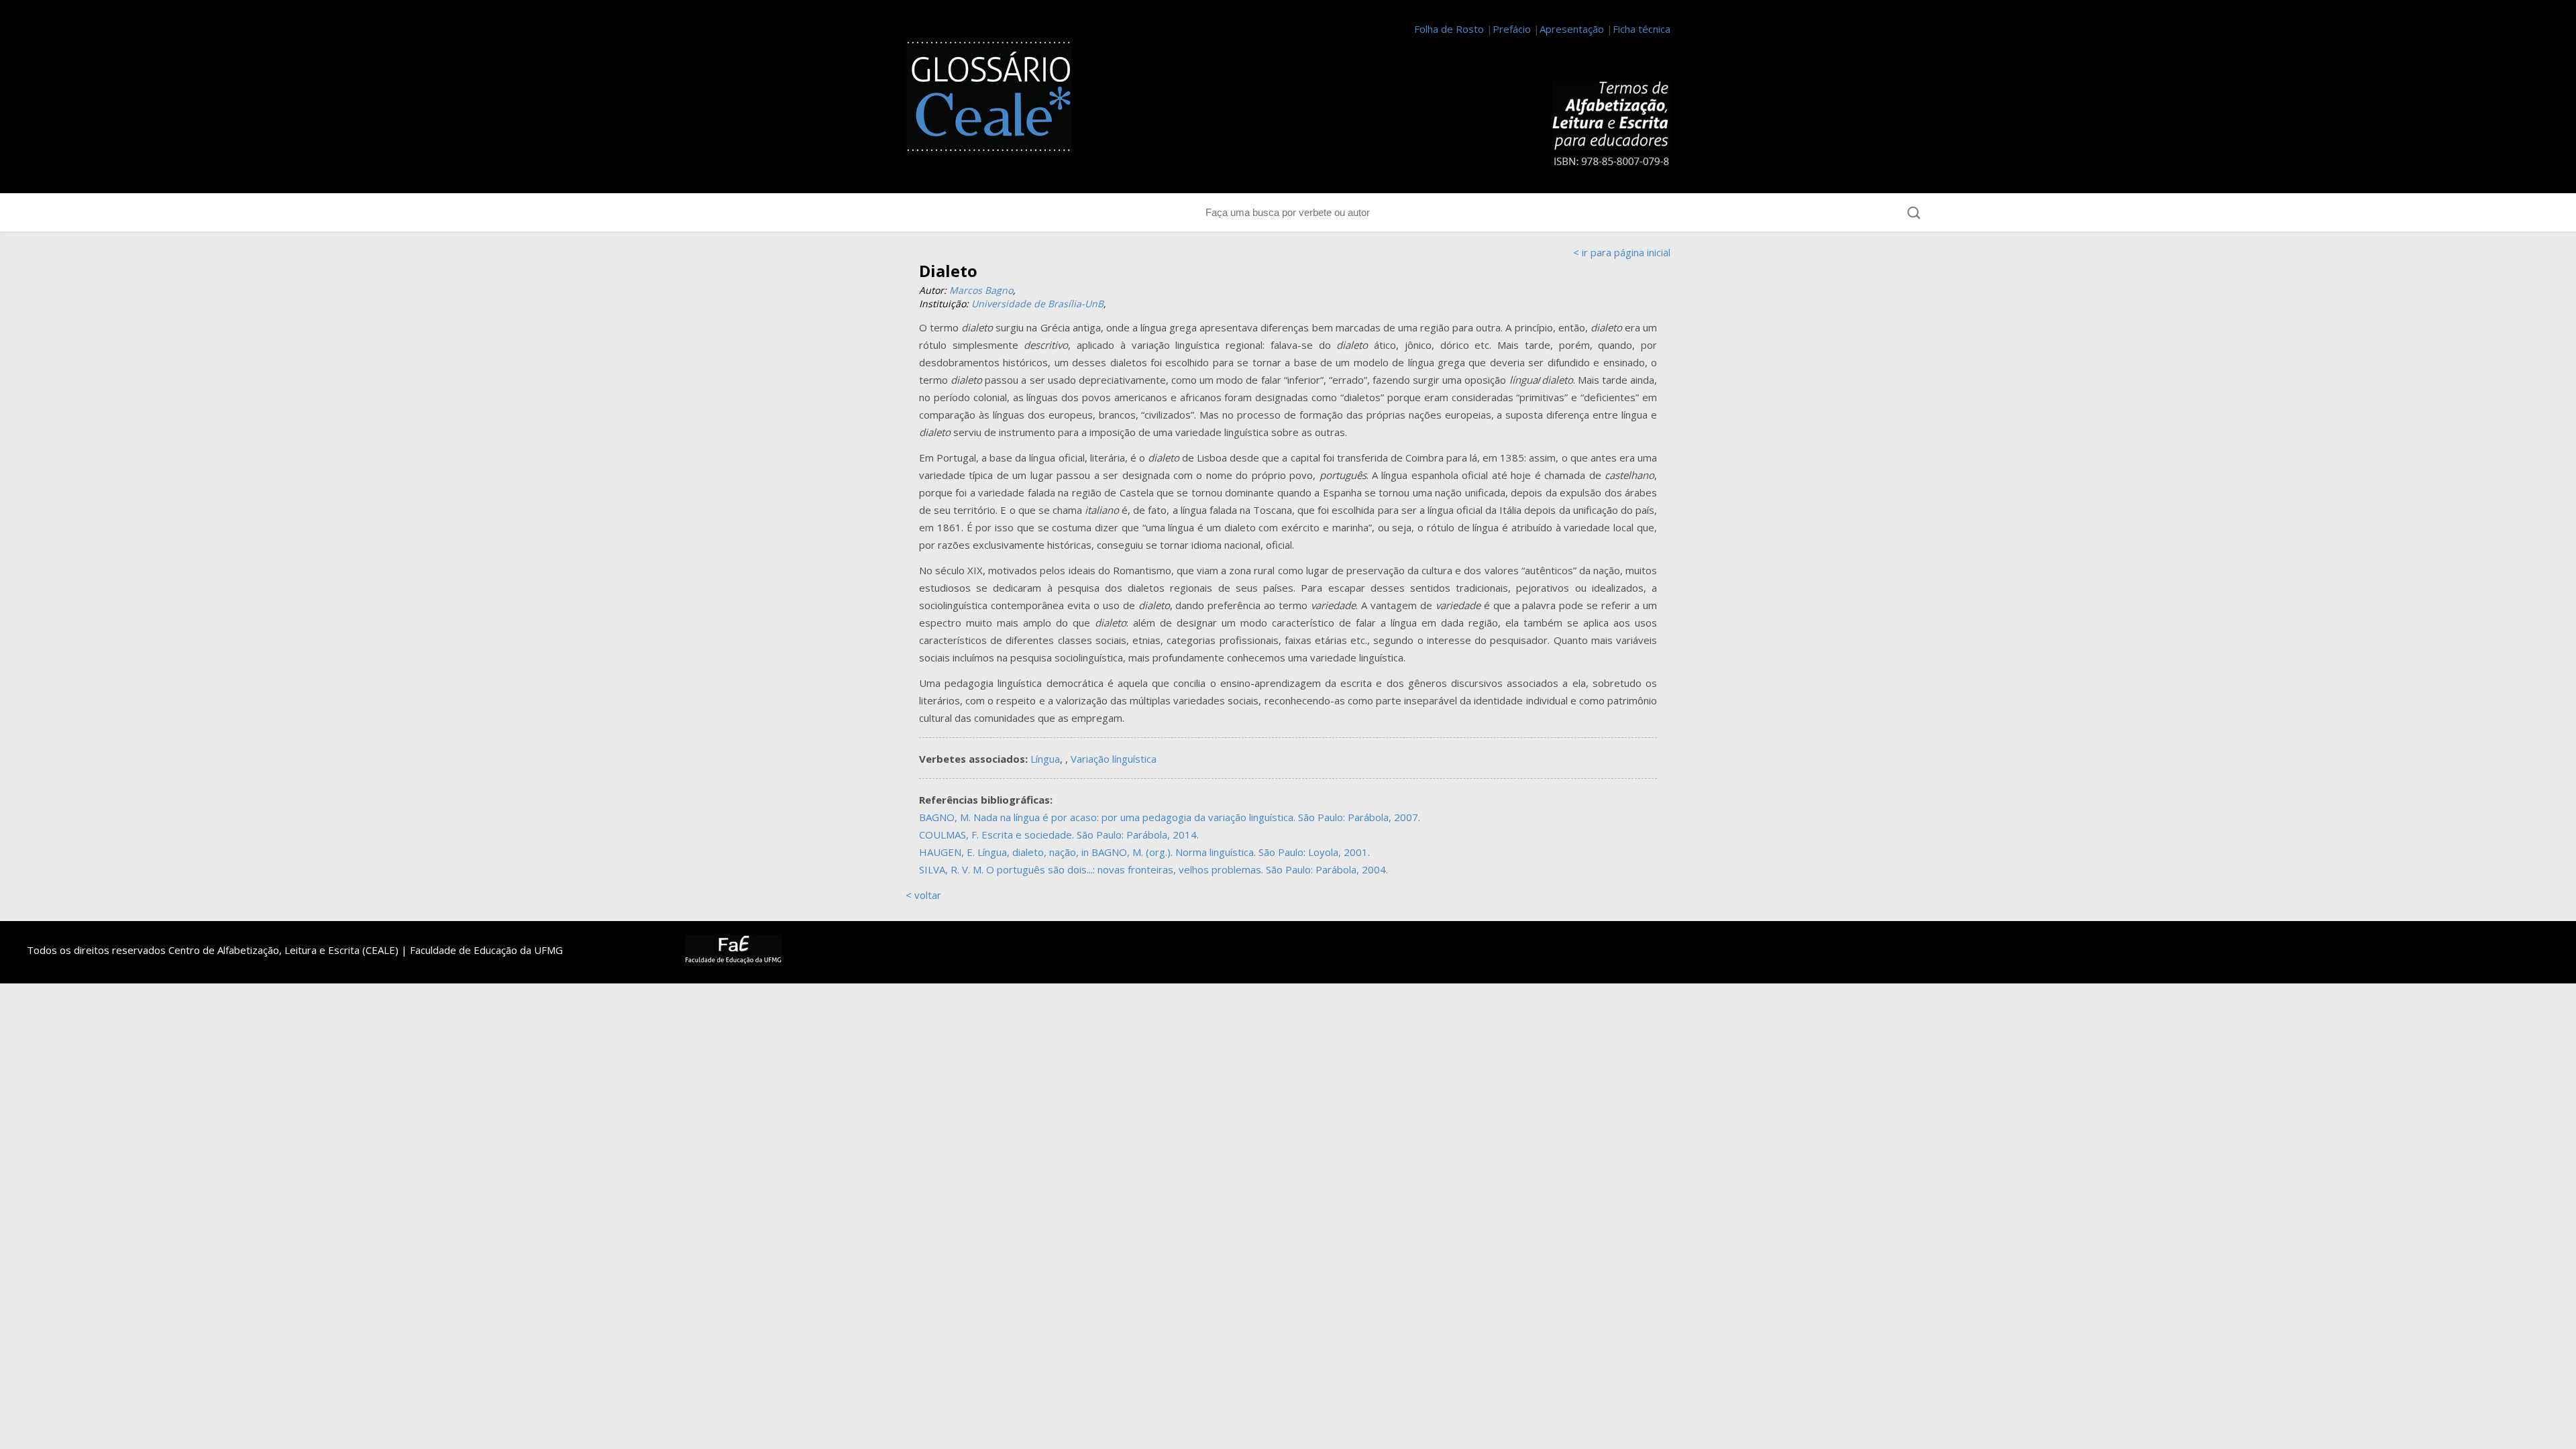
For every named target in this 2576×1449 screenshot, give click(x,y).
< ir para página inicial (1622, 252)
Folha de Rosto (1449, 29)
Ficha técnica (1642, 29)
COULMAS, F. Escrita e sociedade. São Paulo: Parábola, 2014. (1059, 835)
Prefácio (1512, 29)
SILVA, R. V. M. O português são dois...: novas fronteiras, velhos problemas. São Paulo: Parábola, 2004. (1153, 869)
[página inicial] (996, 98)
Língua (1045, 759)
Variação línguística (1114, 759)
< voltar (923, 895)
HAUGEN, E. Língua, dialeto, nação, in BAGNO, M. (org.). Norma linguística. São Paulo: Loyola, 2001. (1144, 852)
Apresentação (1572, 29)
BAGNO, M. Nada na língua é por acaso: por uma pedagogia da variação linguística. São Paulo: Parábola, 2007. (1170, 817)
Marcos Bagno (981, 290)
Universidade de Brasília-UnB (1037, 304)
